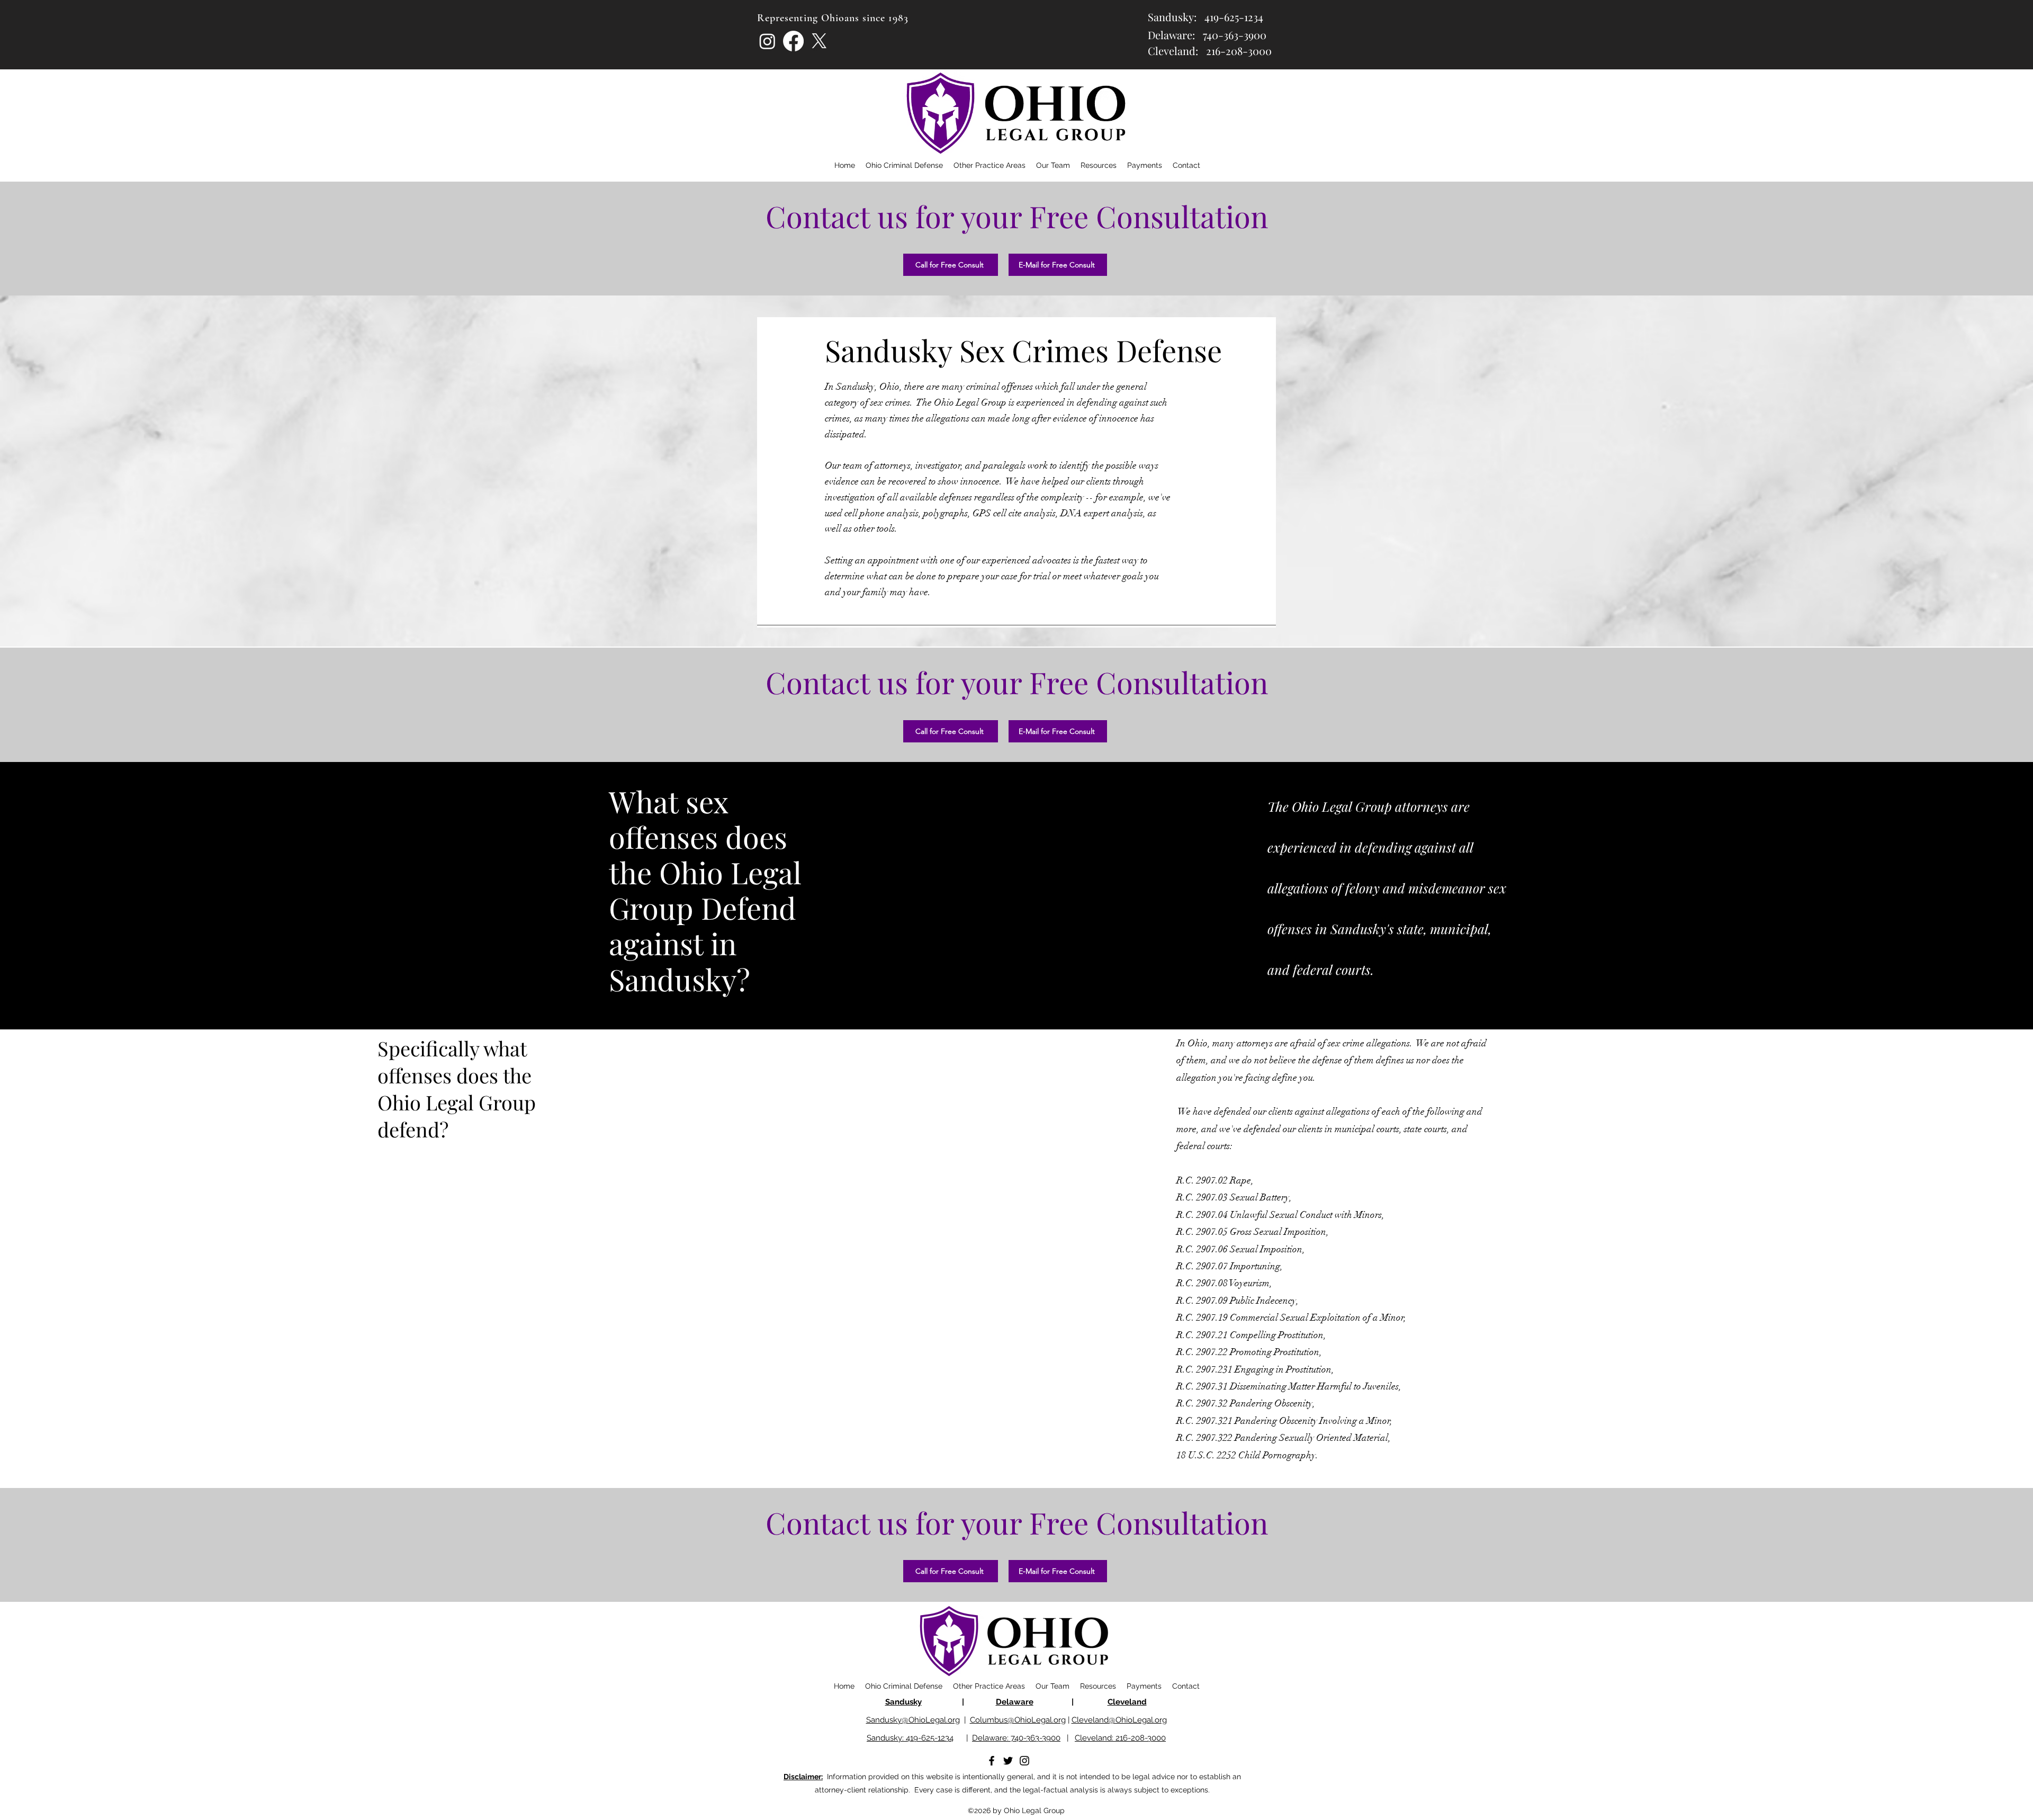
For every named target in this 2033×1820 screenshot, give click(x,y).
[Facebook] (793, 41)
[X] (819, 41)
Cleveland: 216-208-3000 (1120, 1738)
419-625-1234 (1234, 17)
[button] (1099, 165)
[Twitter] (1008, 1761)
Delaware (1015, 1702)
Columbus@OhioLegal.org (1018, 1720)
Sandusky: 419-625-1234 (910, 1738)
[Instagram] (767, 41)
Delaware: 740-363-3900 (1016, 1738)
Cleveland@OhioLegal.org (1119, 1720)
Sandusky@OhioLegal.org (913, 1720)
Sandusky (903, 1702)
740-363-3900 (1235, 35)
